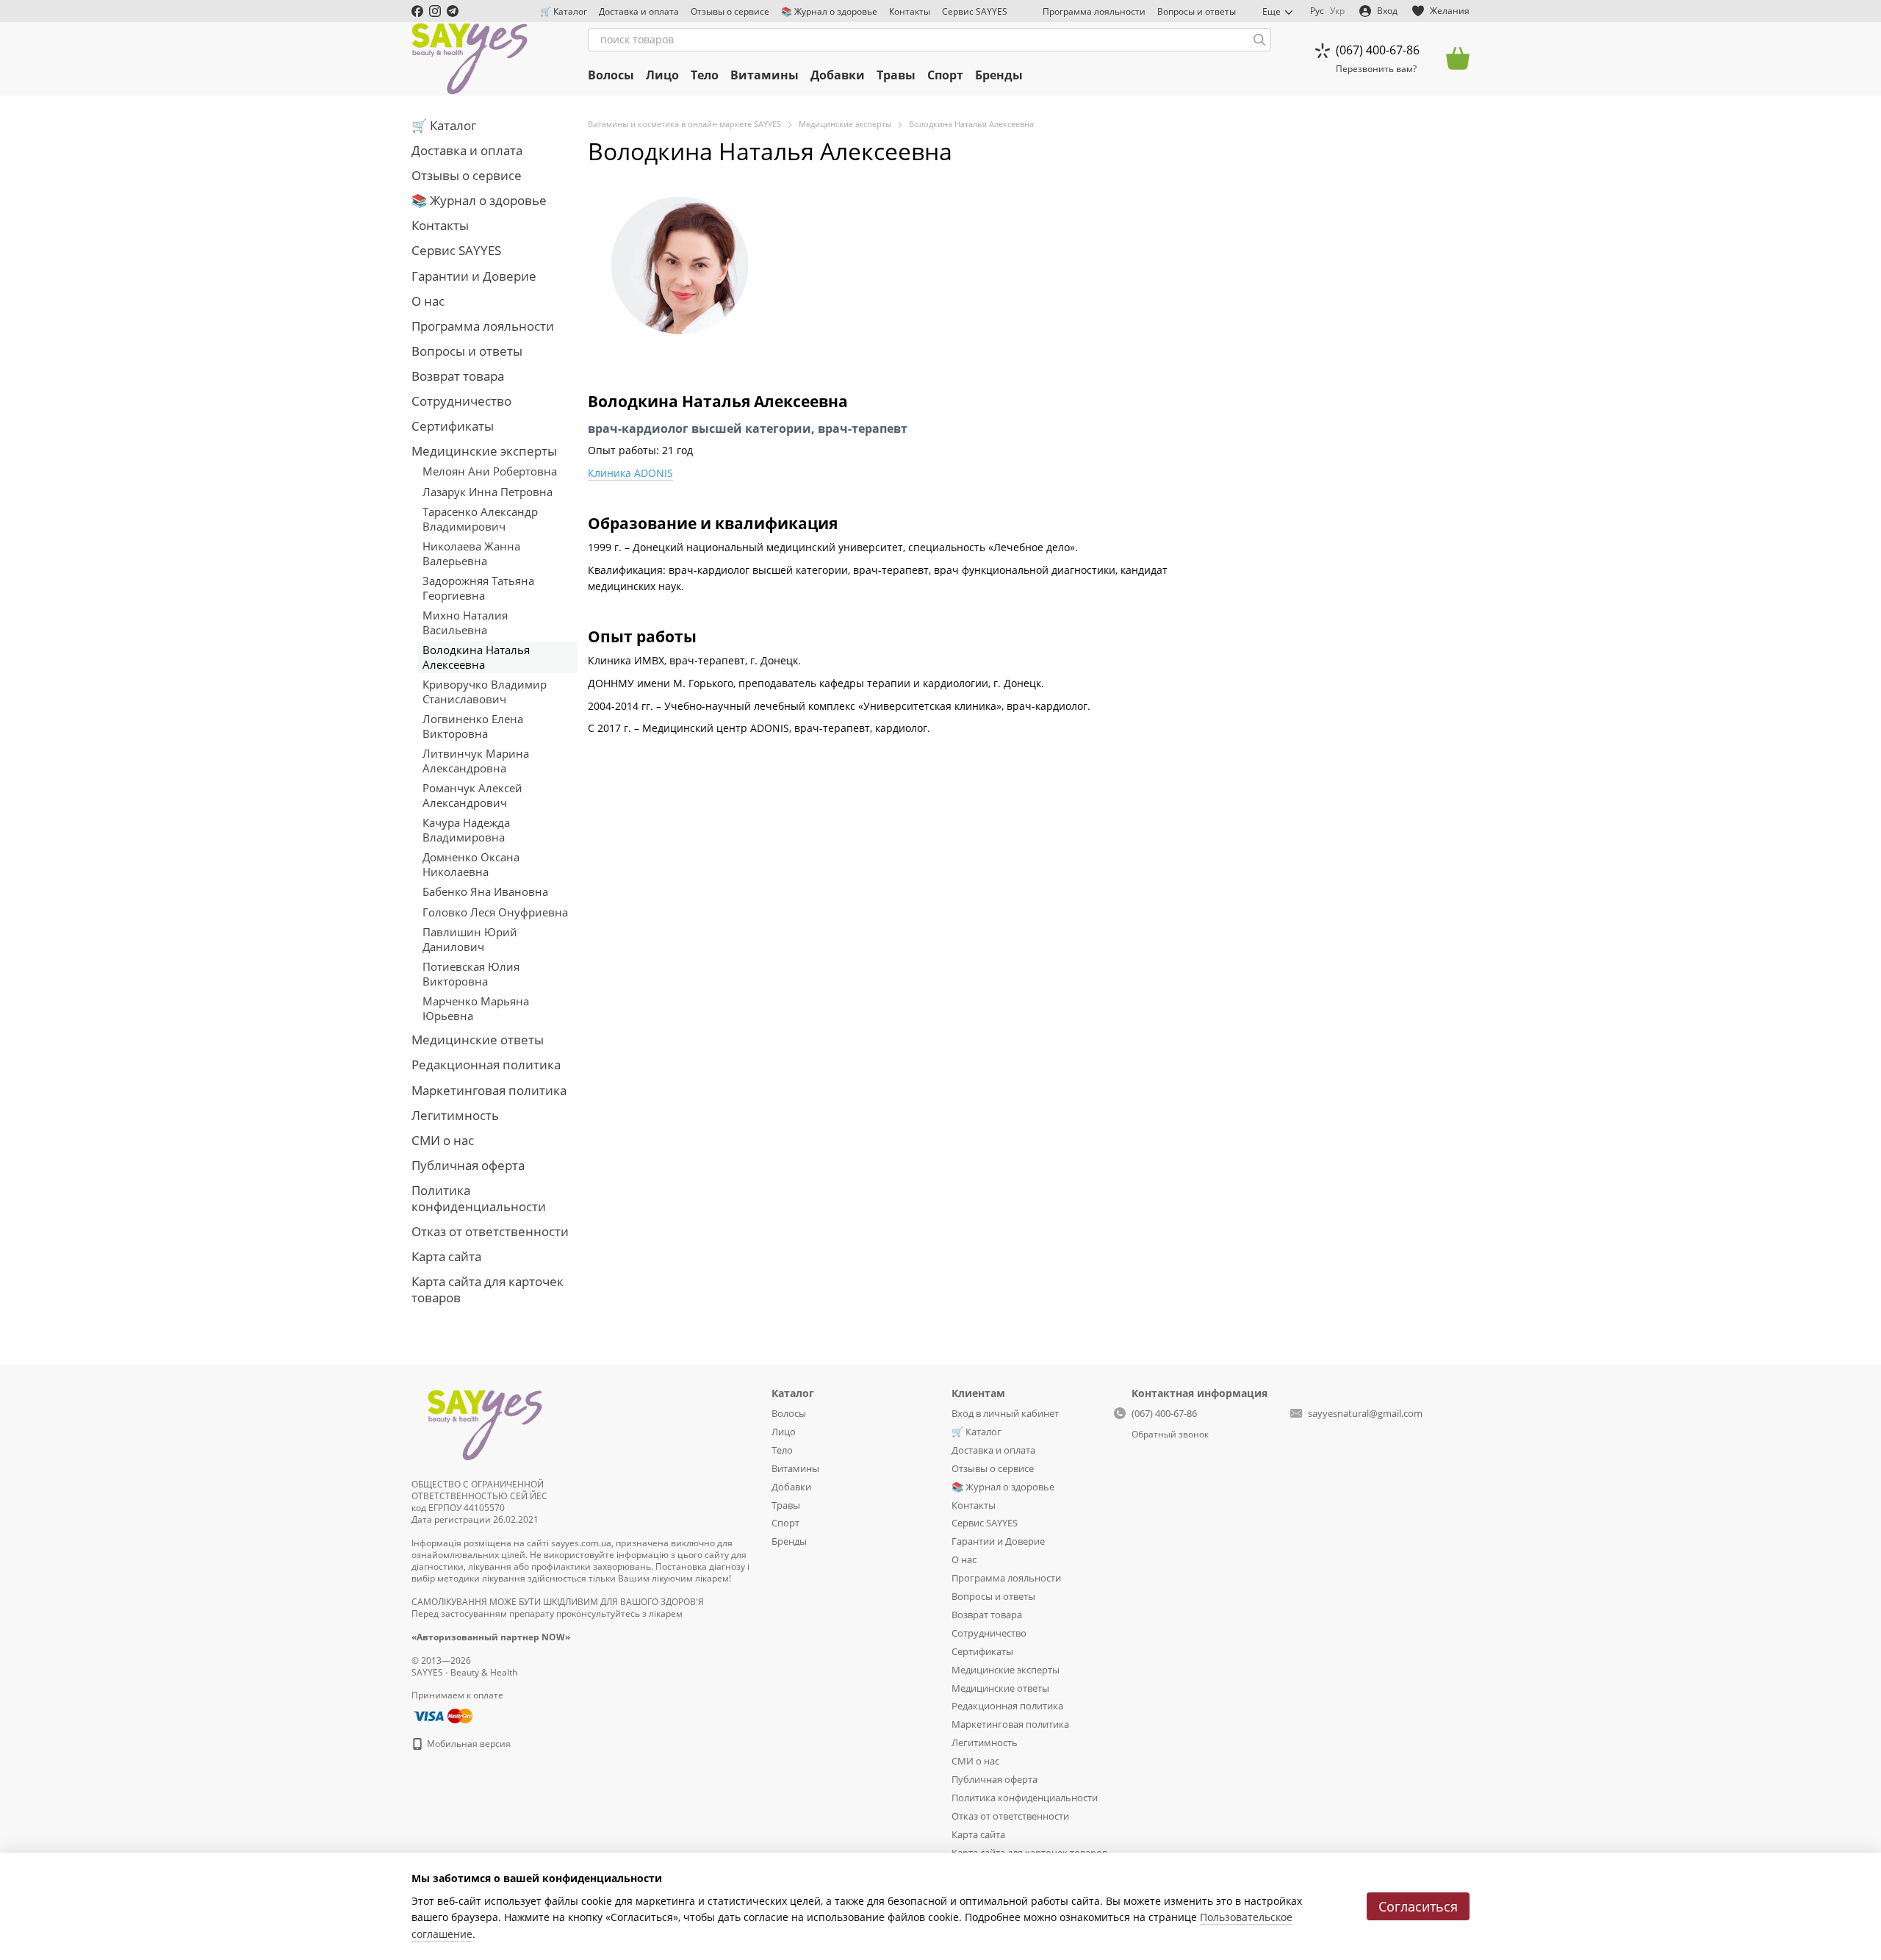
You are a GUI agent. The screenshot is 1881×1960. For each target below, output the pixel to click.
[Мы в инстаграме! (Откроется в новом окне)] (435, 11)
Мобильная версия (468, 1744)
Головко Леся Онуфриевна (495, 912)
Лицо (662, 75)
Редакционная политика (486, 1065)
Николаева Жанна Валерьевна (471, 553)
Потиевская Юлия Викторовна (471, 974)
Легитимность (455, 1115)
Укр (1337, 11)
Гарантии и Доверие (474, 276)
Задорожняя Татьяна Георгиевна (478, 588)
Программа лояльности (1094, 11)
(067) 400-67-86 (1378, 50)
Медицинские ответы (478, 1040)
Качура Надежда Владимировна (466, 830)
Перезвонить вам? (1376, 69)
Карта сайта (446, 1256)
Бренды (999, 75)
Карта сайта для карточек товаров (488, 1289)
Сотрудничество (461, 401)
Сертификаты (453, 426)
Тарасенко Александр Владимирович (480, 519)
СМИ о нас (443, 1140)
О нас (428, 301)
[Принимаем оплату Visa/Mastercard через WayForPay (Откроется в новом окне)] (442, 1715)
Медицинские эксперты (484, 451)
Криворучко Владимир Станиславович (485, 692)
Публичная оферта (468, 1165)
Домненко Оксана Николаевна (471, 864)
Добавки (838, 75)
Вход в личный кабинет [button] (1005, 1413)
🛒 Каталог (564, 11)
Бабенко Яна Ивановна (485, 891)
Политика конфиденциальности (479, 1198)
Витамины (765, 75)
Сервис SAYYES (975, 11)
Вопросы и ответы (1197, 11)
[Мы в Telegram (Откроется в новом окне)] (453, 11)
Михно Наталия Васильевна (465, 622)
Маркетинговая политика (489, 1090)
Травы (896, 75)
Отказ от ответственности (490, 1231)
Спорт (945, 75)
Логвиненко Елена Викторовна (473, 726)
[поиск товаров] (1259, 40)
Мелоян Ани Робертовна (490, 471)
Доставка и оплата (639, 11)
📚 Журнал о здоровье (829, 11)
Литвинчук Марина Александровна (476, 761)
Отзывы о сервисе (730, 11)
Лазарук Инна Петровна (488, 492)
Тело (705, 75)
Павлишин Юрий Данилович (470, 939)
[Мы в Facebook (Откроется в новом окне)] (417, 11)
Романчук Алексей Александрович (472, 795)
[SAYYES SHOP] (485, 1422)
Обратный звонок (1170, 1435)
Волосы (611, 75)
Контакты (910, 11)
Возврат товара (458, 376)
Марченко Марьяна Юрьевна (476, 1008)
